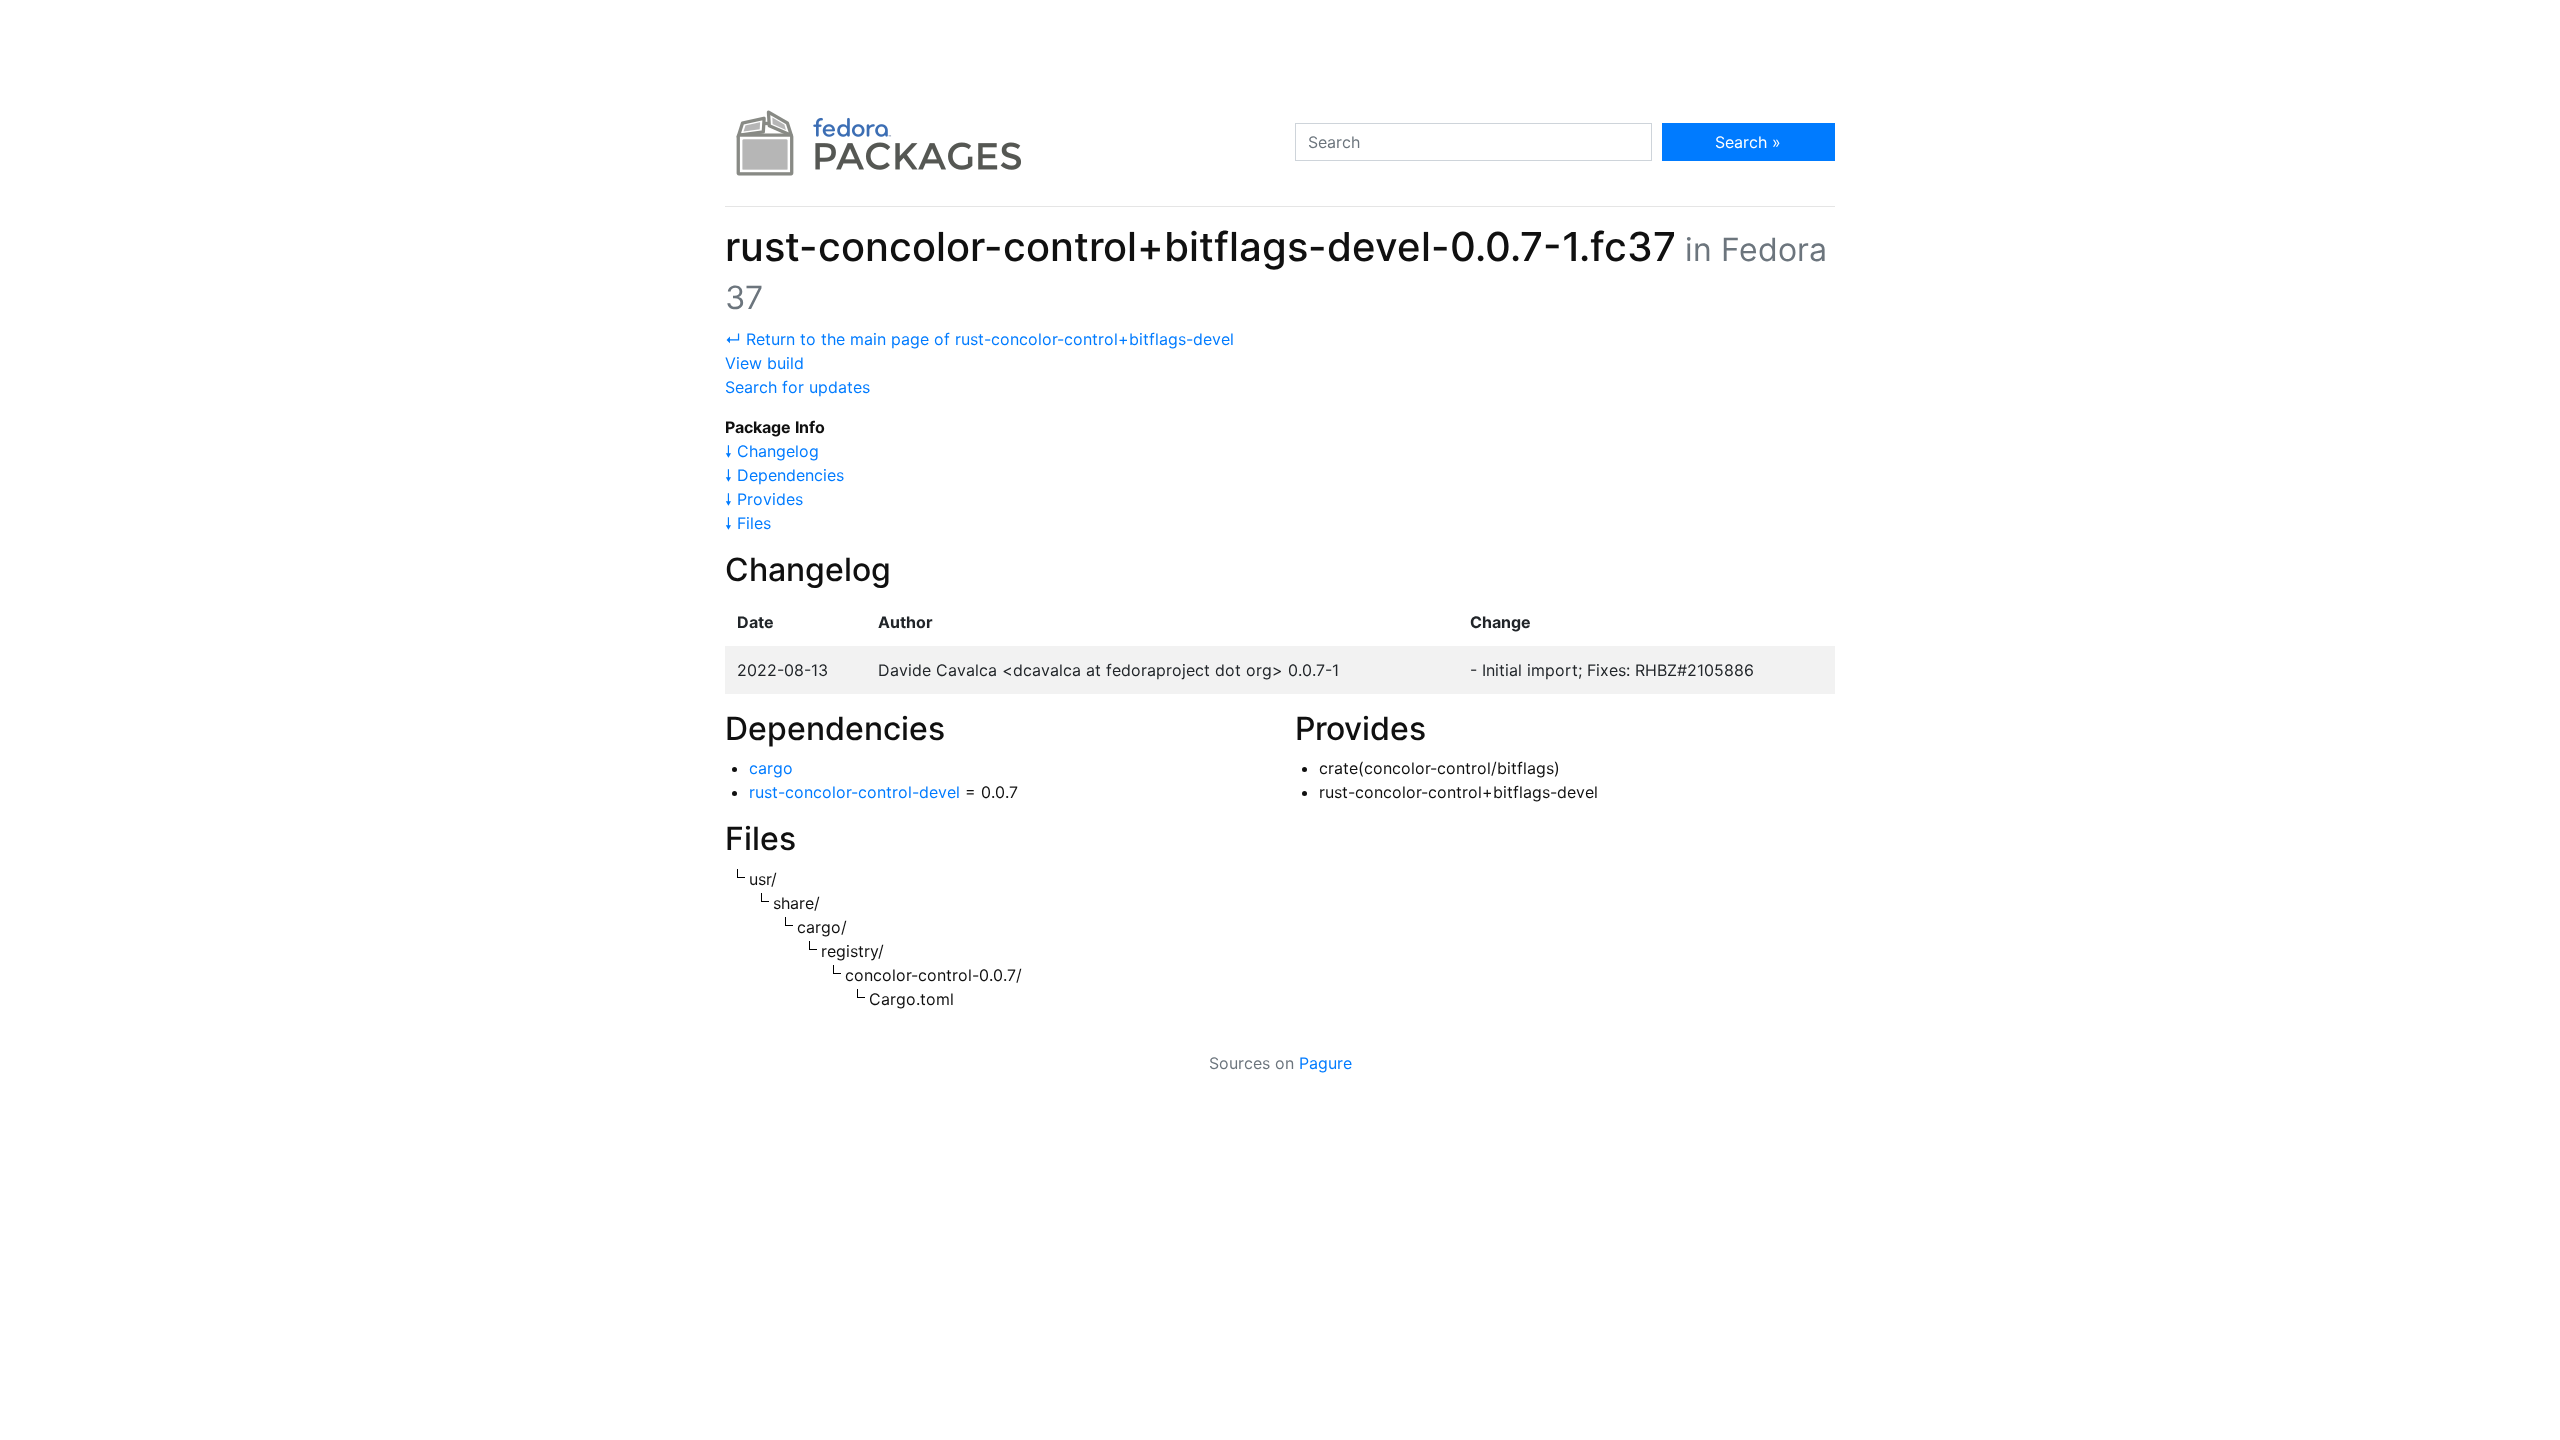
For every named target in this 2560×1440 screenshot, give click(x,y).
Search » (1748, 142)
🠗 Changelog (772, 451)
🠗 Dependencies (784, 475)
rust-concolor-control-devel (854, 792)
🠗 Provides (764, 499)
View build (764, 363)
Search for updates (797, 387)
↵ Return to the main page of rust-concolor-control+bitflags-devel (979, 339)
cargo (771, 768)
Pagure (1325, 1063)
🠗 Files (748, 523)
